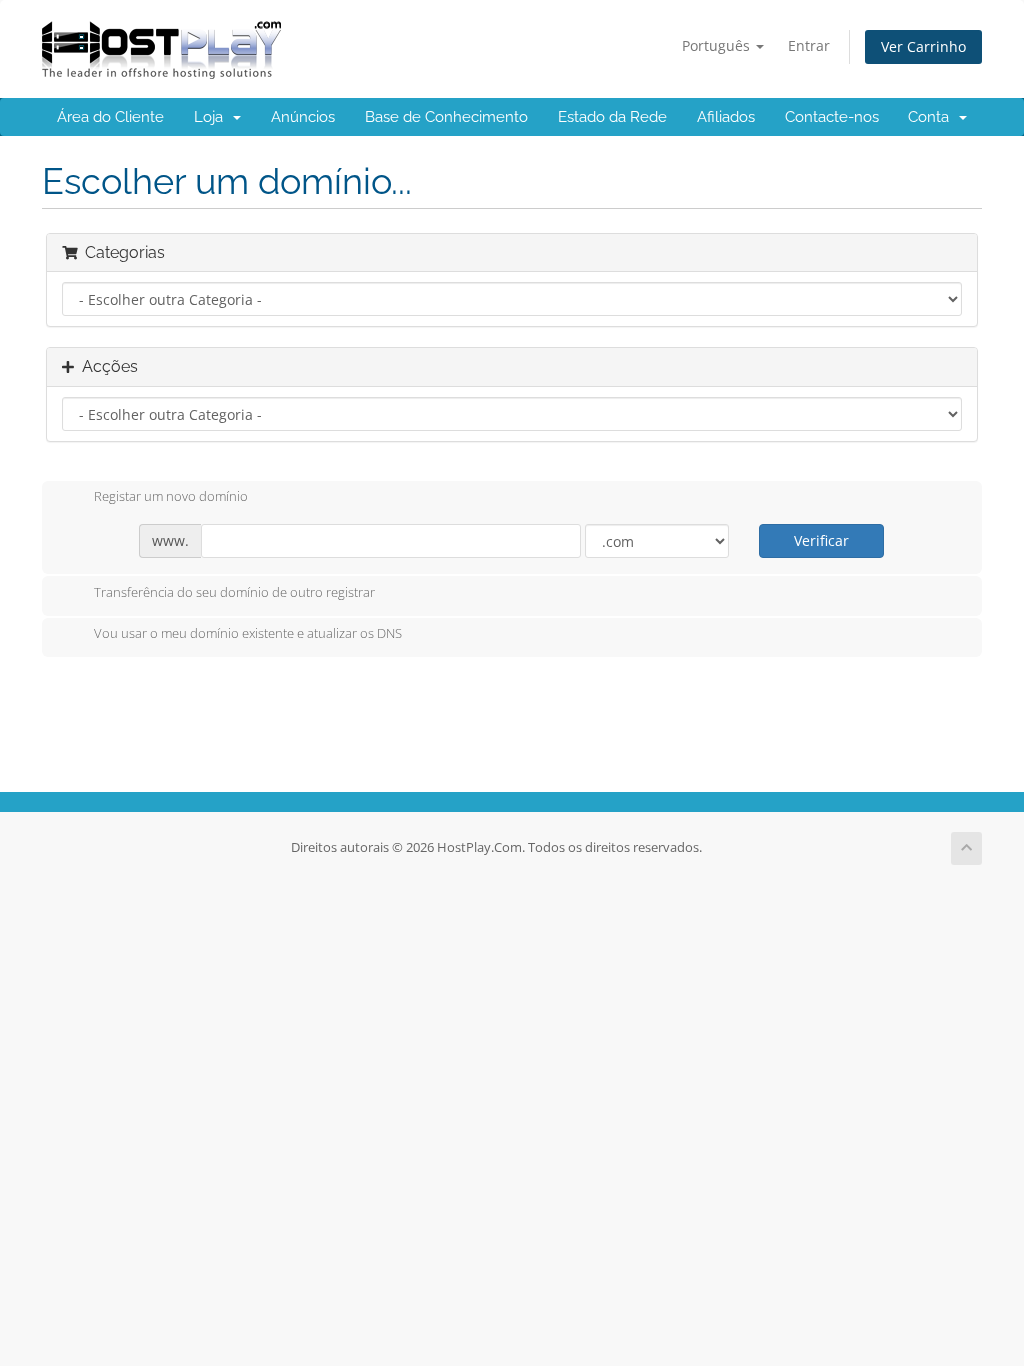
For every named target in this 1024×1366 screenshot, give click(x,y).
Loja (212, 117)
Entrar (809, 45)
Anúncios (303, 117)
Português (718, 45)
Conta (932, 117)
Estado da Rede (612, 117)
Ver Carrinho (923, 46)
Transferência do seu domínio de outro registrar (234, 592)
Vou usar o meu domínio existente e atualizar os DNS (248, 634)
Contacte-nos (832, 117)
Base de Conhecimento (446, 117)
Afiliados (726, 117)
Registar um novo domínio (171, 497)
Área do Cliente (110, 117)
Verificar (821, 540)
